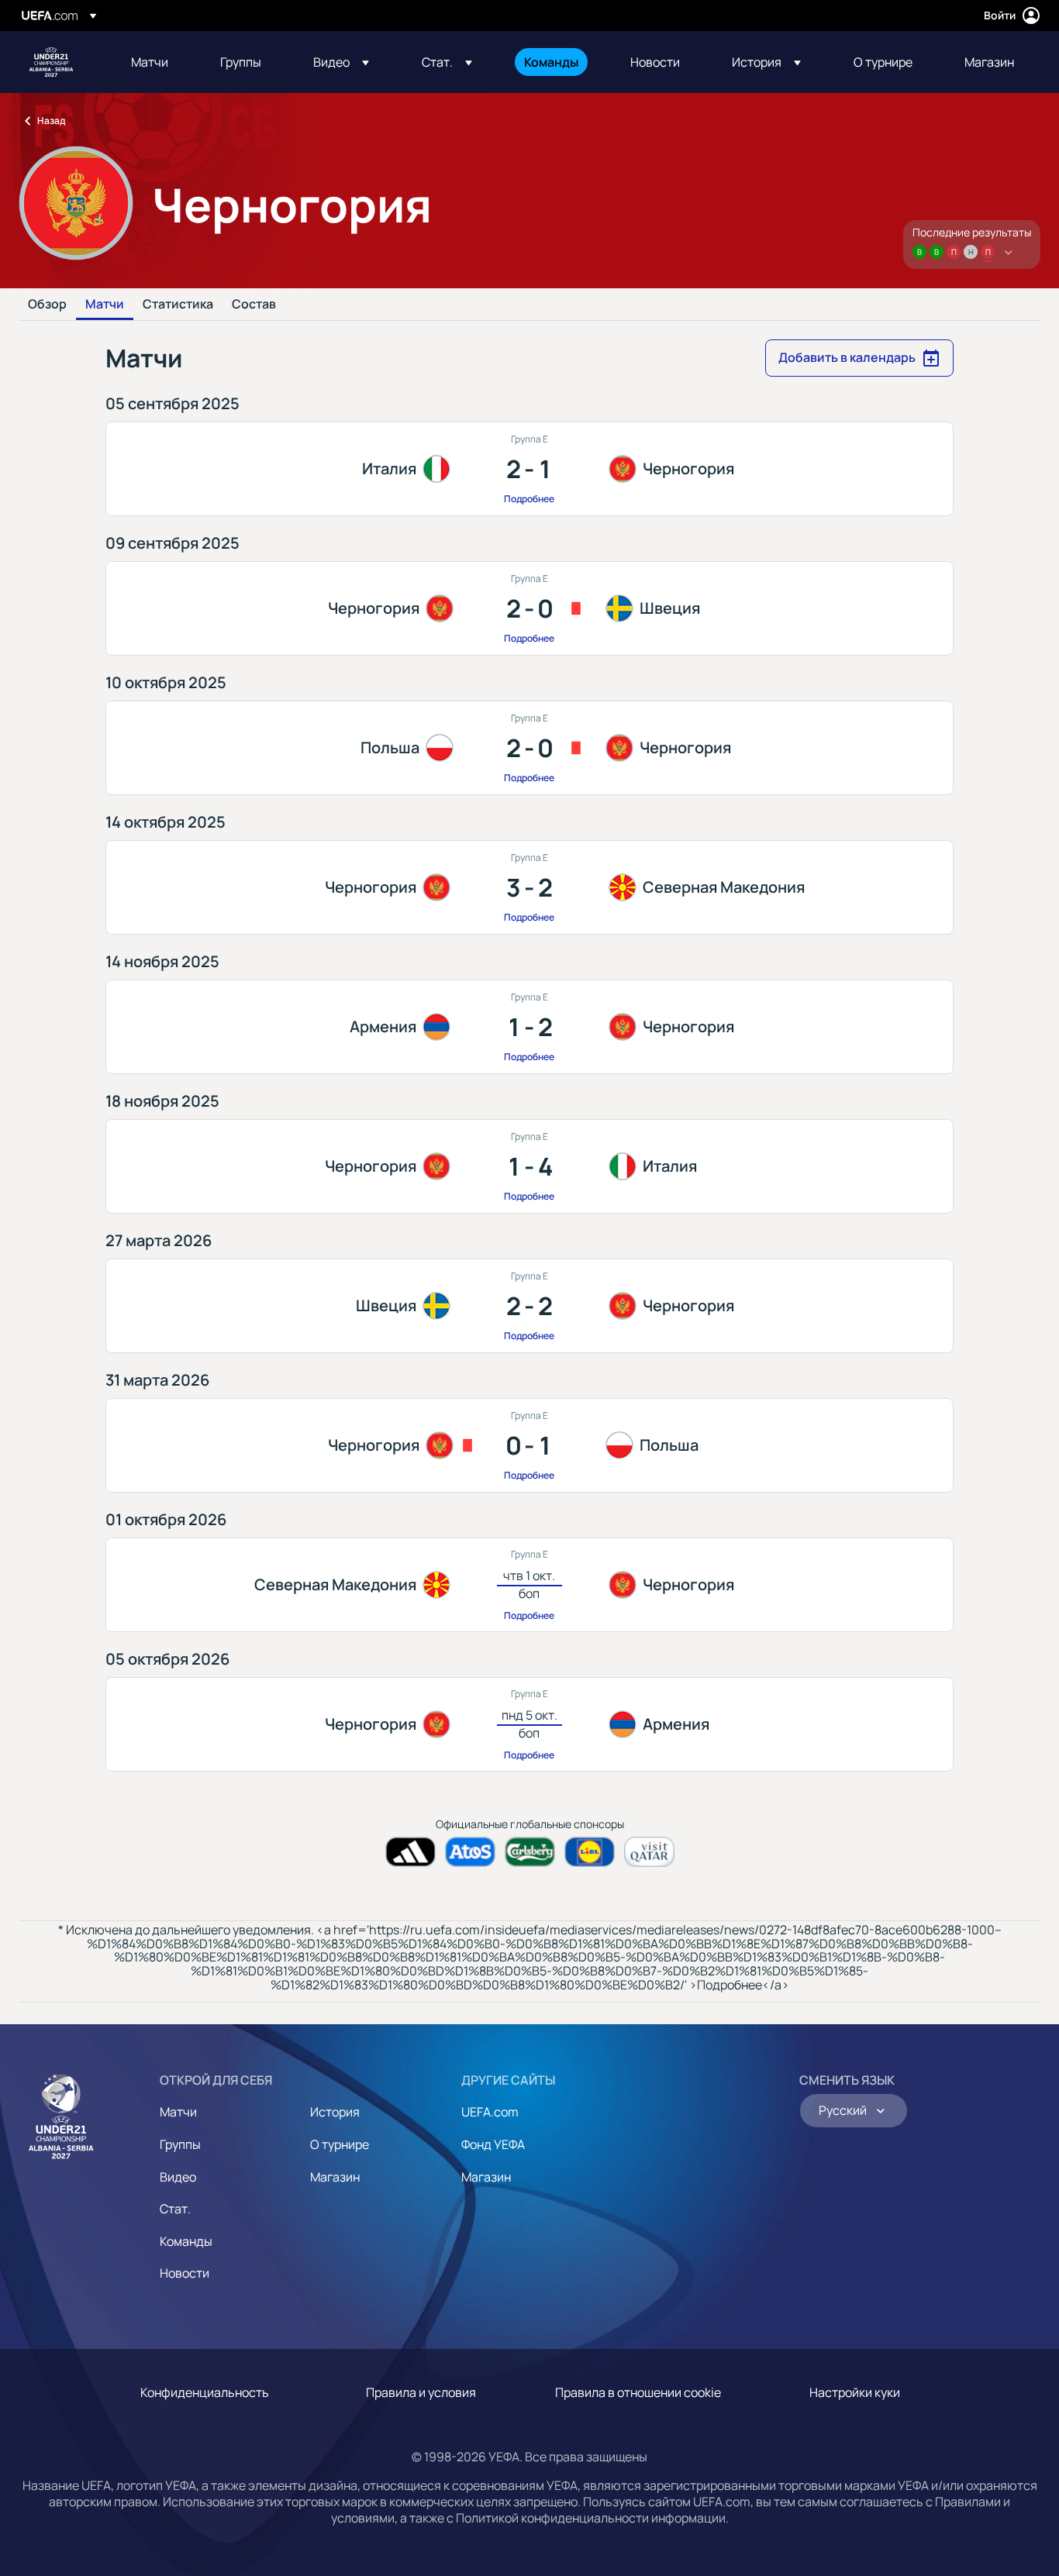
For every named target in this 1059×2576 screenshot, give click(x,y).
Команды (186, 2241)
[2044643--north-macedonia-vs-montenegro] (529, 1585)
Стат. (175, 2209)
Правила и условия (421, 2392)
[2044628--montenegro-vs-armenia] (529, 1724)
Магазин (335, 2177)
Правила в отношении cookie (638, 2392)
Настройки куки (855, 2392)
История (335, 2112)
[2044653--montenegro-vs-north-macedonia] (529, 887)
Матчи (105, 305)
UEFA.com (490, 2112)
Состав (254, 305)
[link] (150, 62)
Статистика (178, 305)
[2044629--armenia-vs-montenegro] (529, 1027)
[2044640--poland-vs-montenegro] (529, 748)
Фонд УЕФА (493, 2144)
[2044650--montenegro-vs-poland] (529, 1445)
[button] (341, 62)
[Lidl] (590, 1852)
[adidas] (410, 1852)
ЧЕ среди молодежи (51, 62)
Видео (178, 2177)
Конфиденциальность (205, 2392)
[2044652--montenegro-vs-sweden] (529, 608)
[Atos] (470, 1852)
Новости (185, 2273)
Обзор (47, 305)
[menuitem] (156, 62)
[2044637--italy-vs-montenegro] (529, 469)
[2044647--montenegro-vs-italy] (529, 1166)
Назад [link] (51, 121)
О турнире (340, 2144)
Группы (180, 2144)
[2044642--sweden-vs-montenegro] (529, 1306)
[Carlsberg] (530, 1852)
